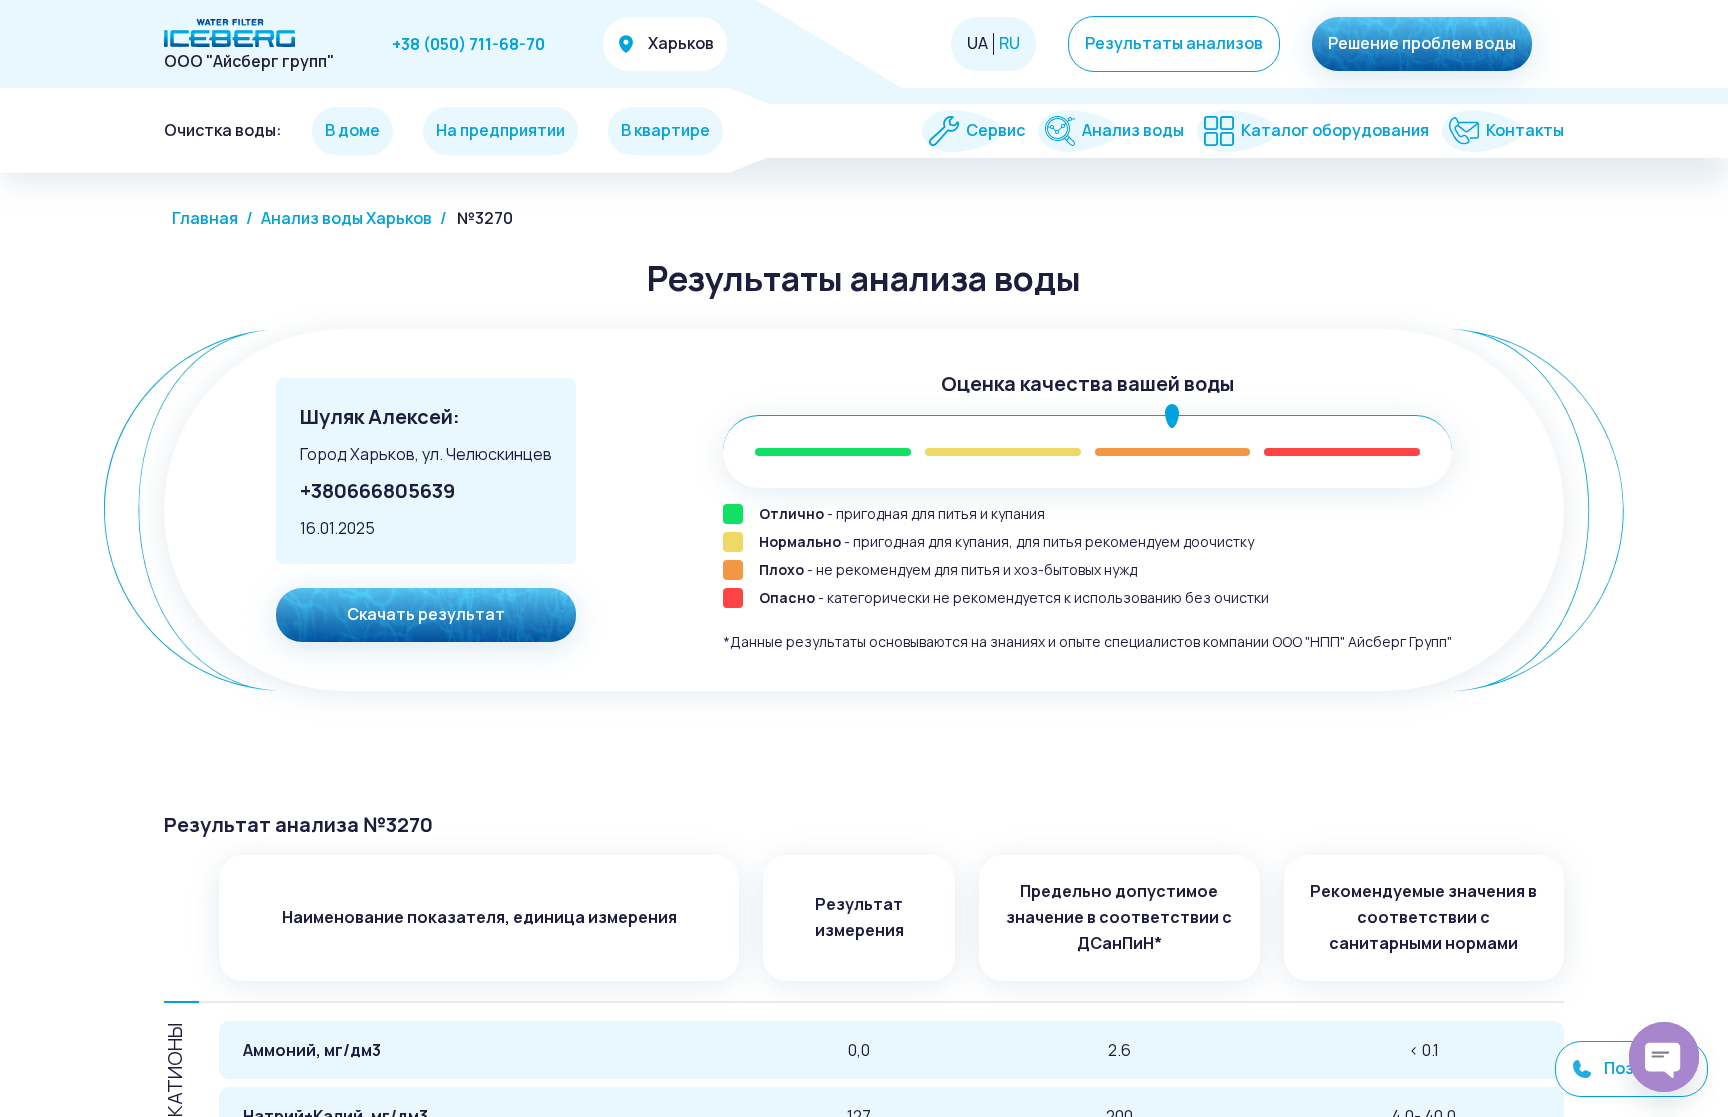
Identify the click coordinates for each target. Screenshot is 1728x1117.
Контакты (1525, 130)
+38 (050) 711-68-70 (468, 44)
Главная (205, 218)
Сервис (995, 130)
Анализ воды (1133, 130)
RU (1009, 43)
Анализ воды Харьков (346, 218)
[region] (864, 558)
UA (977, 43)
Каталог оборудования (1335, 130)
